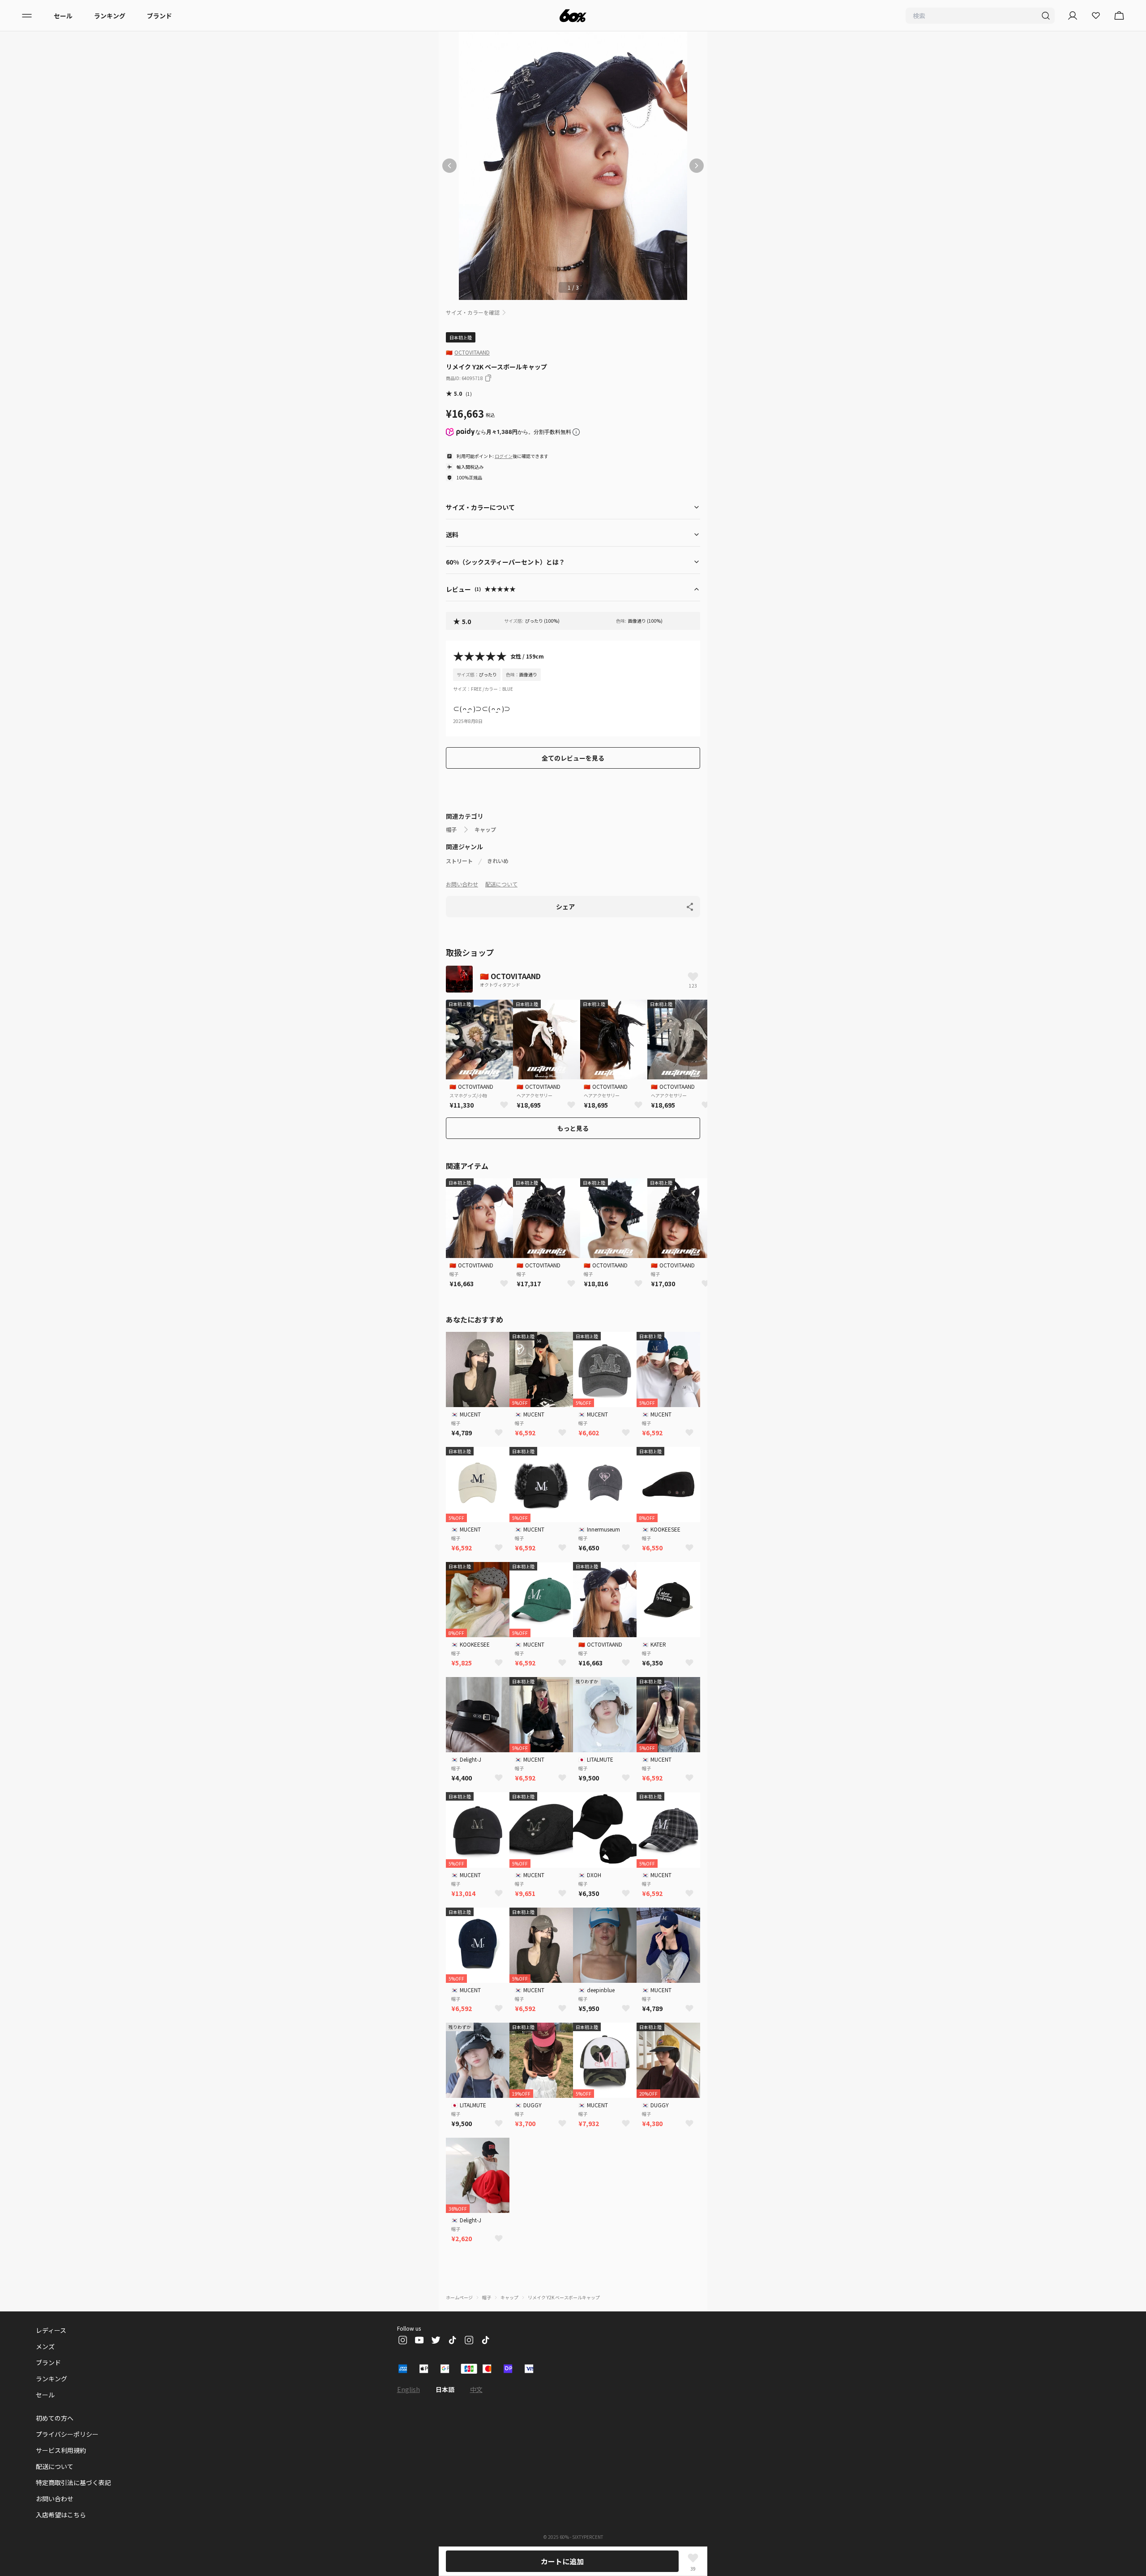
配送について (501, 884)
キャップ (485, 830)
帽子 (451, 830)
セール (63, 16)
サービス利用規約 (61, 2450)
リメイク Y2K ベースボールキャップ (564, 2297)
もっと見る (573, 1128)
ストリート (459, 861)
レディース (51, 2330)
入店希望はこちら (61, 2515)
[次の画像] (697, 166)
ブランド (159, 16)
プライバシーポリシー (67, 2434)
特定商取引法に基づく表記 (73, 2482)
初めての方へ (55, 2418)
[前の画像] (449, 166)
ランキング (110, 16)
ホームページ (459, 2297)
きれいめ (498, 861)
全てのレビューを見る (573, 758)
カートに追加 (562, 2561)
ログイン (504, 456)
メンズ (45, 2346)
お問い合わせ (462, 884)
